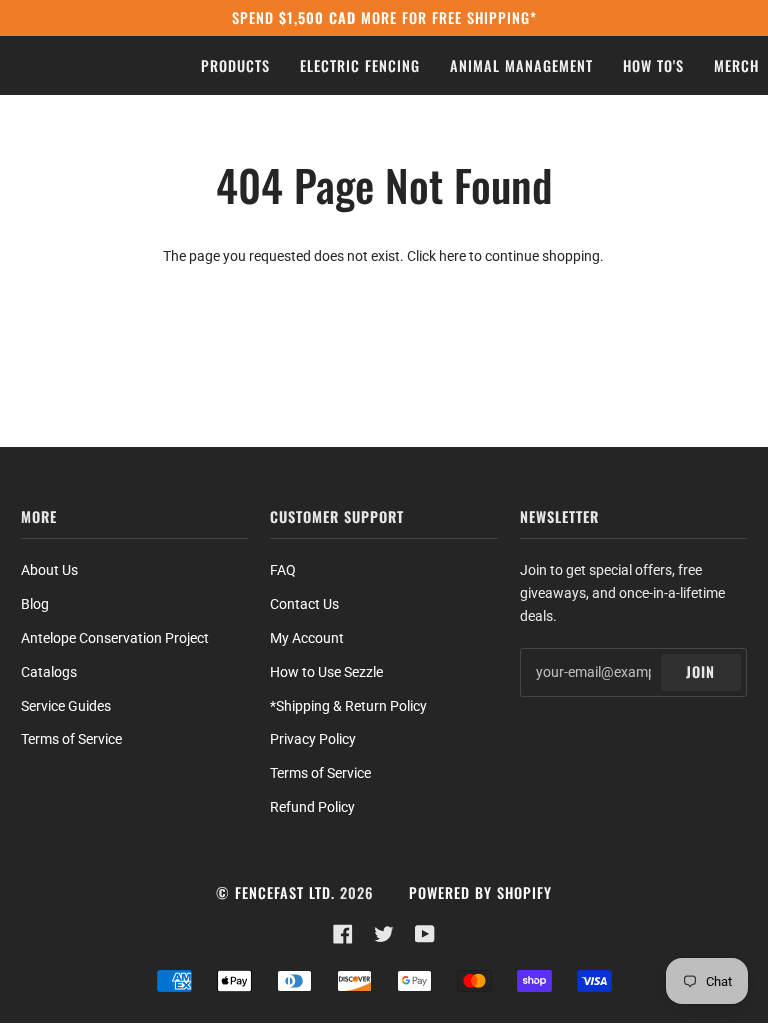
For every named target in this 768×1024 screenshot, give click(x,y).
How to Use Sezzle (326, 672)
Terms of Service (71, 739)
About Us (49, 570)
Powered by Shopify (480, 892)
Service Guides (66, 706)
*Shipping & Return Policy (348, 706)
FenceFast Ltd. (285, 892)
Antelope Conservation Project (115, 638)
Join (700, 671)
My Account (307, 638)
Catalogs (49, 672)
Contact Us (304, 604)
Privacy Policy (313, 739)
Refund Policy (312, 807)
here (452, 256)
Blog (35, 604)
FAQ (283, 570)
